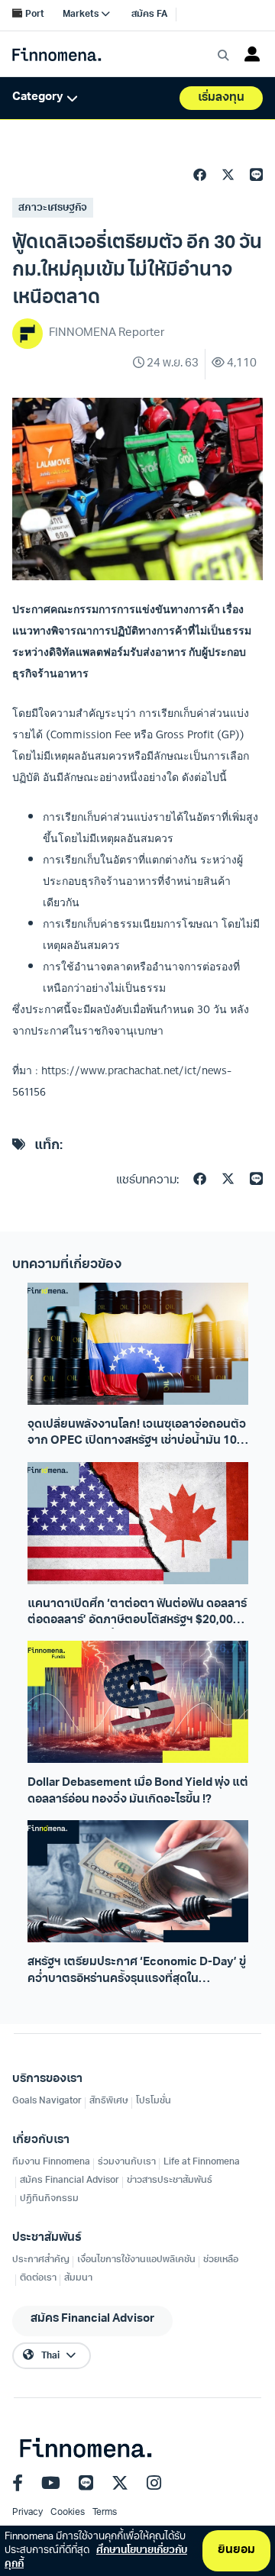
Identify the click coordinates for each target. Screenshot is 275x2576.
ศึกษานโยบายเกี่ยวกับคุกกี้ (96, 2557)
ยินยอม (236, 2550)
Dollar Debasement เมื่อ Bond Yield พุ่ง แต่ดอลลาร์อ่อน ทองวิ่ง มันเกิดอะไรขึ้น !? (138, 1791)
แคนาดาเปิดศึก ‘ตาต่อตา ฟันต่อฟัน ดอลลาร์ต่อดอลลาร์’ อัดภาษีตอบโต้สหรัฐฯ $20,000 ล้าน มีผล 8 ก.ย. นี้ (137, 1614)
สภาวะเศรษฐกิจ (53, 208)
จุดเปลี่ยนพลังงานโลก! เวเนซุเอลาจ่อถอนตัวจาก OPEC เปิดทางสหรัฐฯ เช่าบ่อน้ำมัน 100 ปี (137, 1435)
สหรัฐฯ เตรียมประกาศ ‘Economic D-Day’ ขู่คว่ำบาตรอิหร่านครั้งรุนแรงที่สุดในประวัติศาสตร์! (137, 1972)
